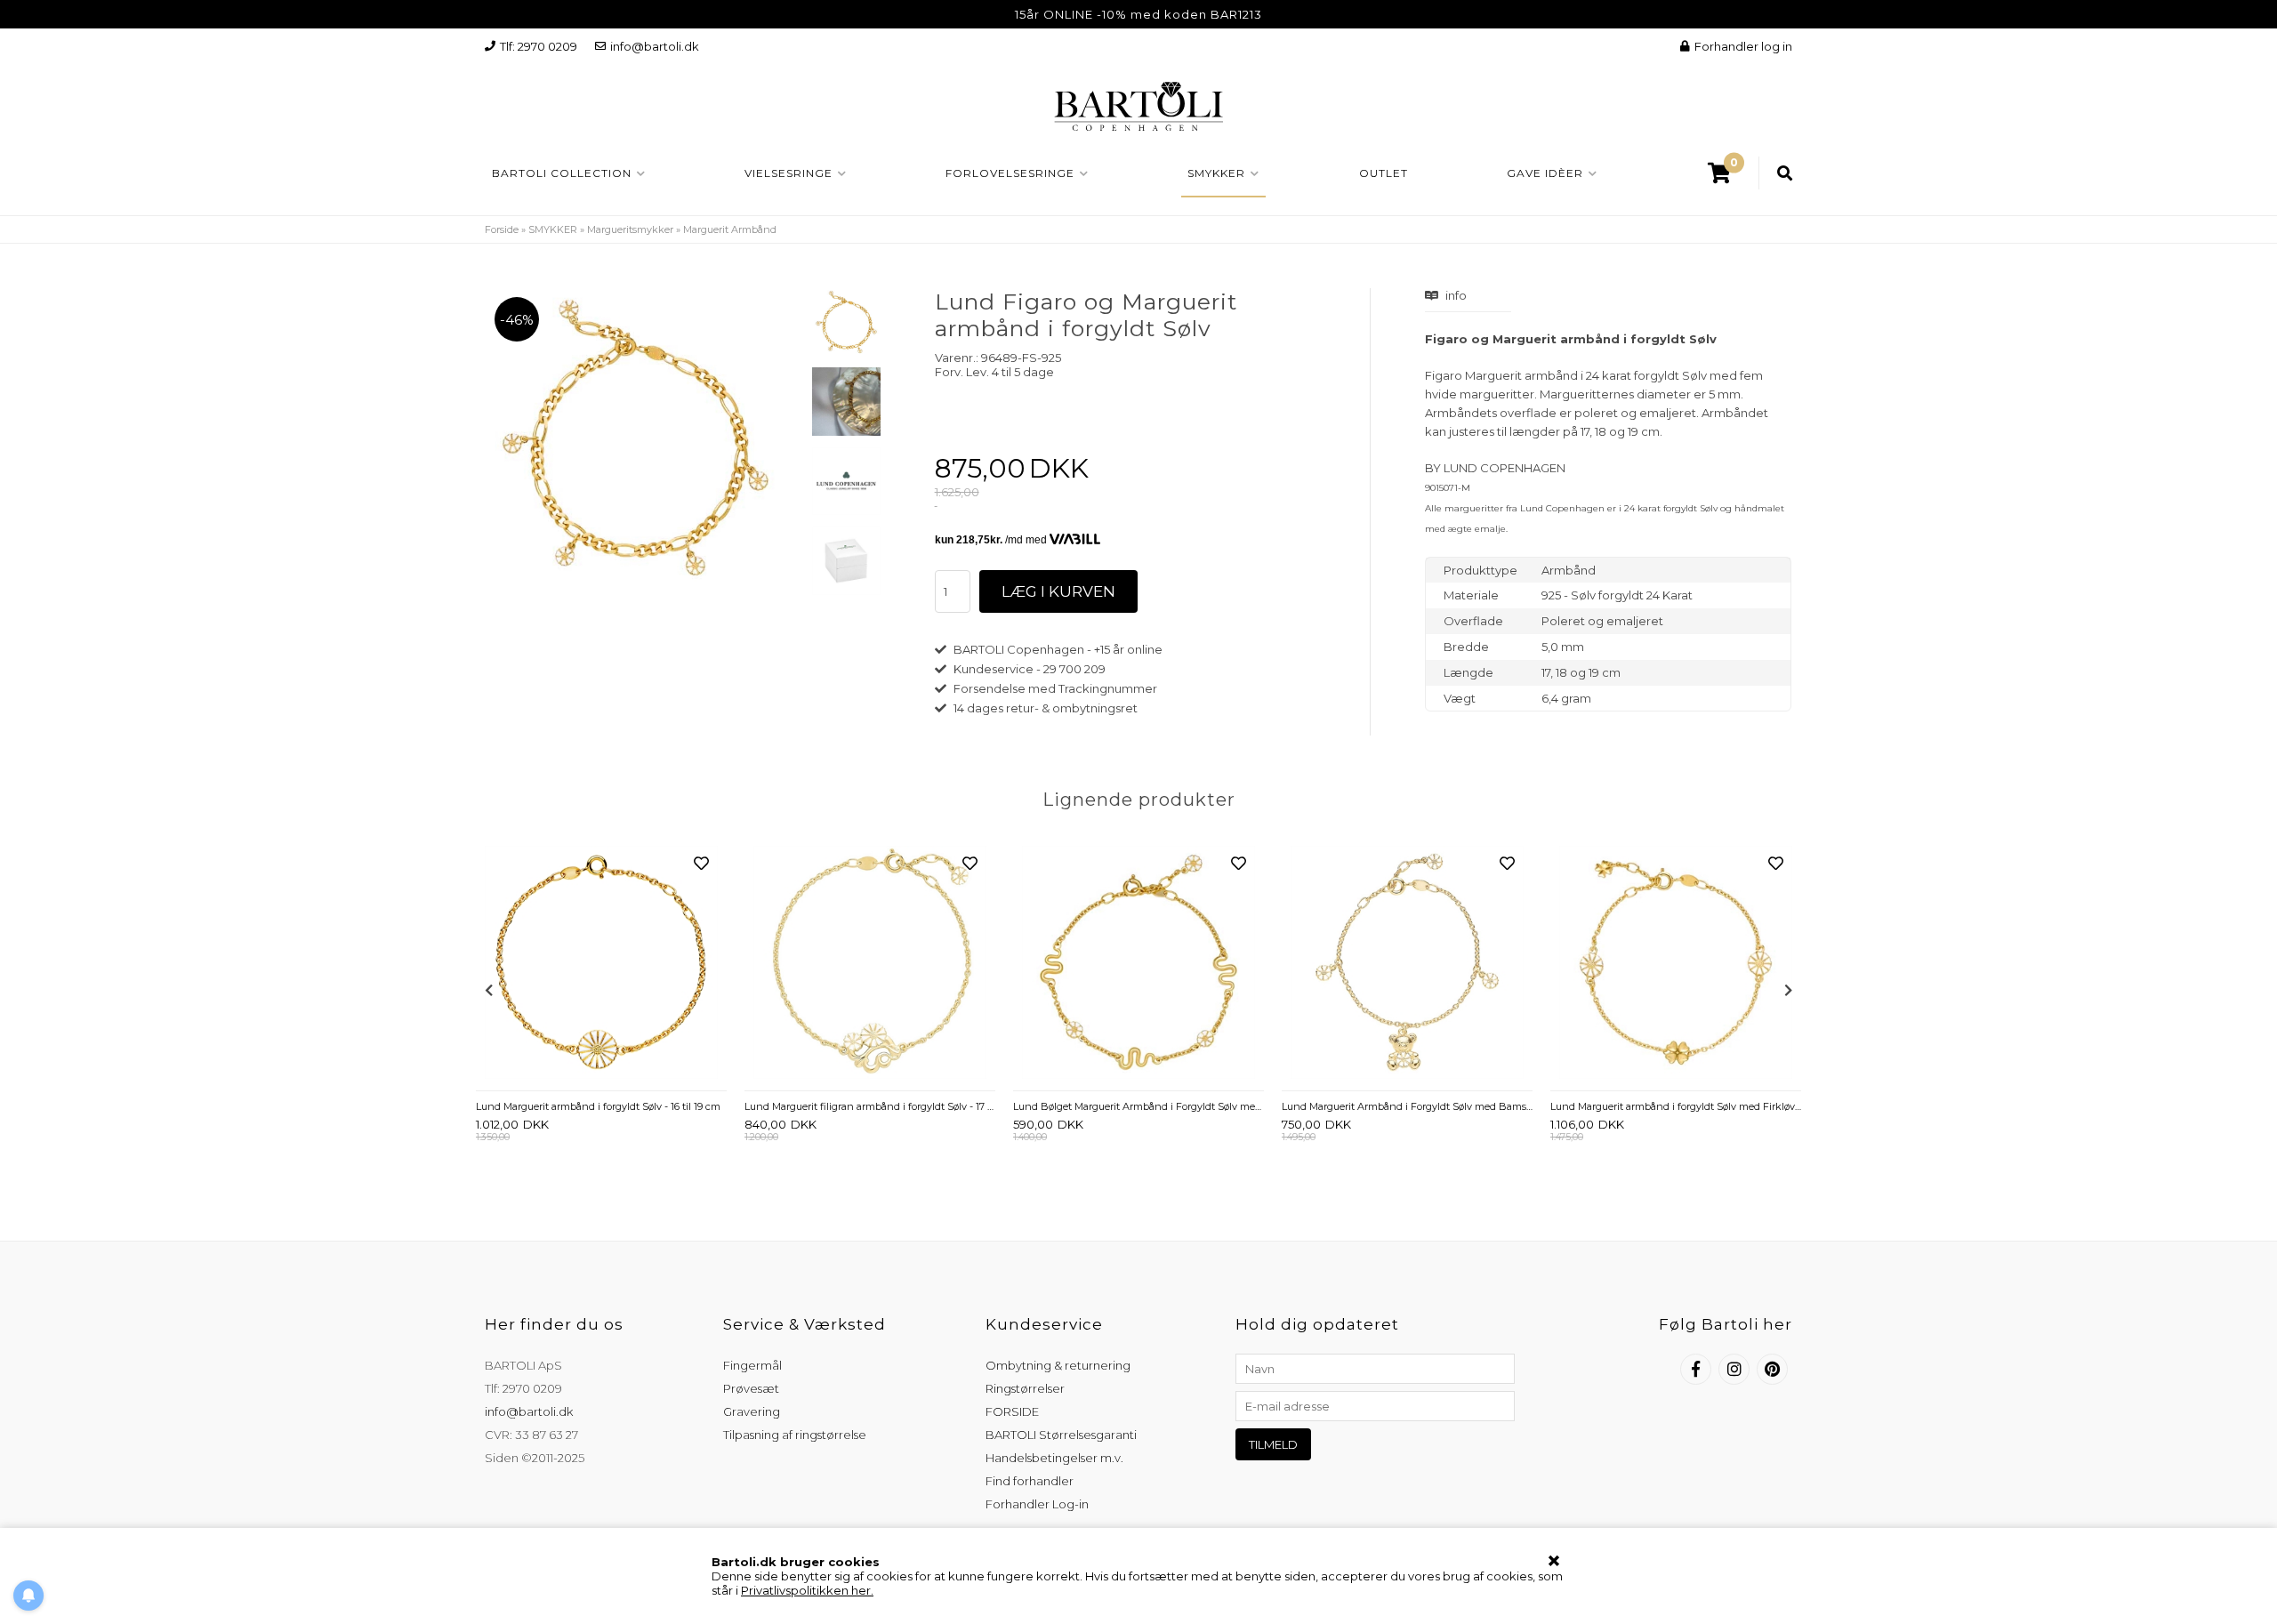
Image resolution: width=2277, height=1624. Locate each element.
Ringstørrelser (1025, 1388)
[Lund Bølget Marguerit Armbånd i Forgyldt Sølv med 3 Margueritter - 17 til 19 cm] (1138, 964)
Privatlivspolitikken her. (807, 1590)
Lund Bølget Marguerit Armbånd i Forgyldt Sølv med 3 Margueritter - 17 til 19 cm (1138, 1106)
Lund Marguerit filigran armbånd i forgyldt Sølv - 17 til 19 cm (870, 1106)
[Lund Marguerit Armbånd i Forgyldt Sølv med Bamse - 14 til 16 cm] (1407, 964)
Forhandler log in (1743, 46)
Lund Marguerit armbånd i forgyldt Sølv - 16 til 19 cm (598, 1106)
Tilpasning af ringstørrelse (795, 1435)
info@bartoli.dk (655, 46)
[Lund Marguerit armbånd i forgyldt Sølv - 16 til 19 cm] (601, 964)
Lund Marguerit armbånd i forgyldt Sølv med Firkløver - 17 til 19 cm (1676, 1106)
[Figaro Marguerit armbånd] (846, 322)
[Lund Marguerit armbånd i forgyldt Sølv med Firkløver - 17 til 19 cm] (1676, 964)
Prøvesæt (751, 1388)
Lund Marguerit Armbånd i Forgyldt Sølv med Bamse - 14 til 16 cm (1407, 1106)
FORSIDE (1012, 1411)
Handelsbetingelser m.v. (1054, 1458)
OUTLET (1384, 173)
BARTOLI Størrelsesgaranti (1061, 1435)
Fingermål (752, 1365)
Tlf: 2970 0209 (539, 46)
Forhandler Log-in (1037, 1504)
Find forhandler (1030, 1481)
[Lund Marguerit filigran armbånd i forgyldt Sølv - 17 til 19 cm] (870, 964)
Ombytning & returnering (1058, 1365)
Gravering (752, 1411)
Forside (502, 229)
